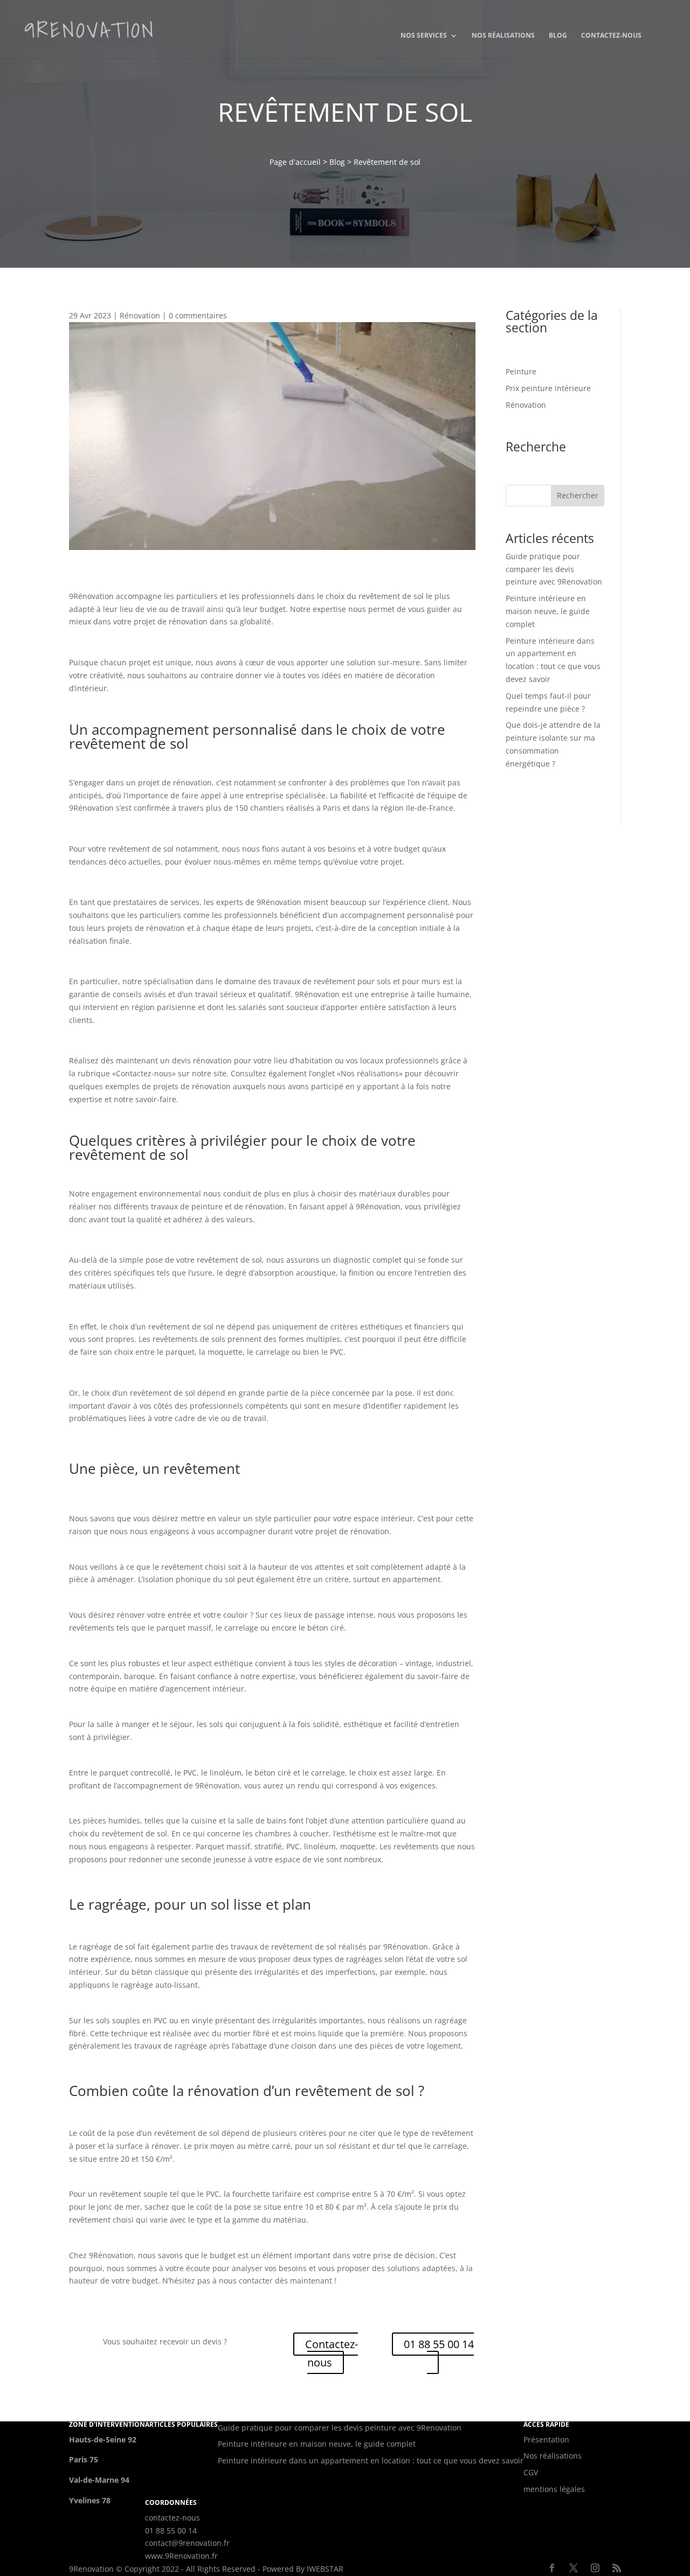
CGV (531, 2472)
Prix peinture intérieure (548, 388)
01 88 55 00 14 (439, 2344)
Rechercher (578, 495)
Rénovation (140, 315)
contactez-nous (172, 2518)
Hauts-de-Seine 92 (103, 2439)
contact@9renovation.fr (187, 2543)
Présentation (546, 2439)
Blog (558, 36)
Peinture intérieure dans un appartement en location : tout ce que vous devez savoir (371, 2460)
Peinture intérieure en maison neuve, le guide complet (548, 611)
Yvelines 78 (90, 2500)
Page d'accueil (295, 162)
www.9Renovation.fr (181, 2556)
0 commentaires (198, 315)
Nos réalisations (503, 36)
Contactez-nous (611, 36)
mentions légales (554, 2489)
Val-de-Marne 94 (99, 2480)
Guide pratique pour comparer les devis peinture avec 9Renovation (554, 569)
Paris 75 (84, 2459)
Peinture (521, 371)
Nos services (424, 36)
